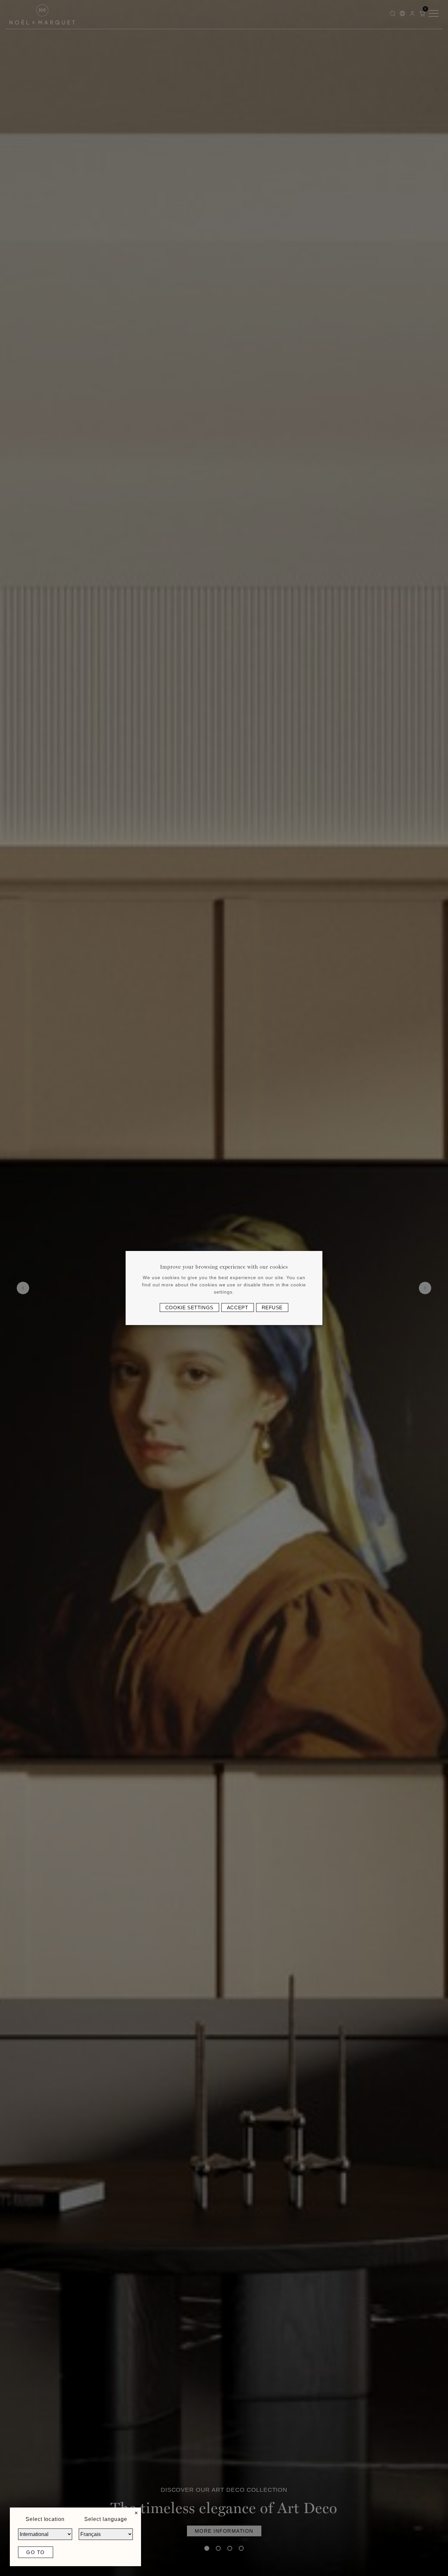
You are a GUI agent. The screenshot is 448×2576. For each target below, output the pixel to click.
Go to (36, 2552)
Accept (238, 1308)
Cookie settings (189, 1308)
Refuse (272, 1308)
